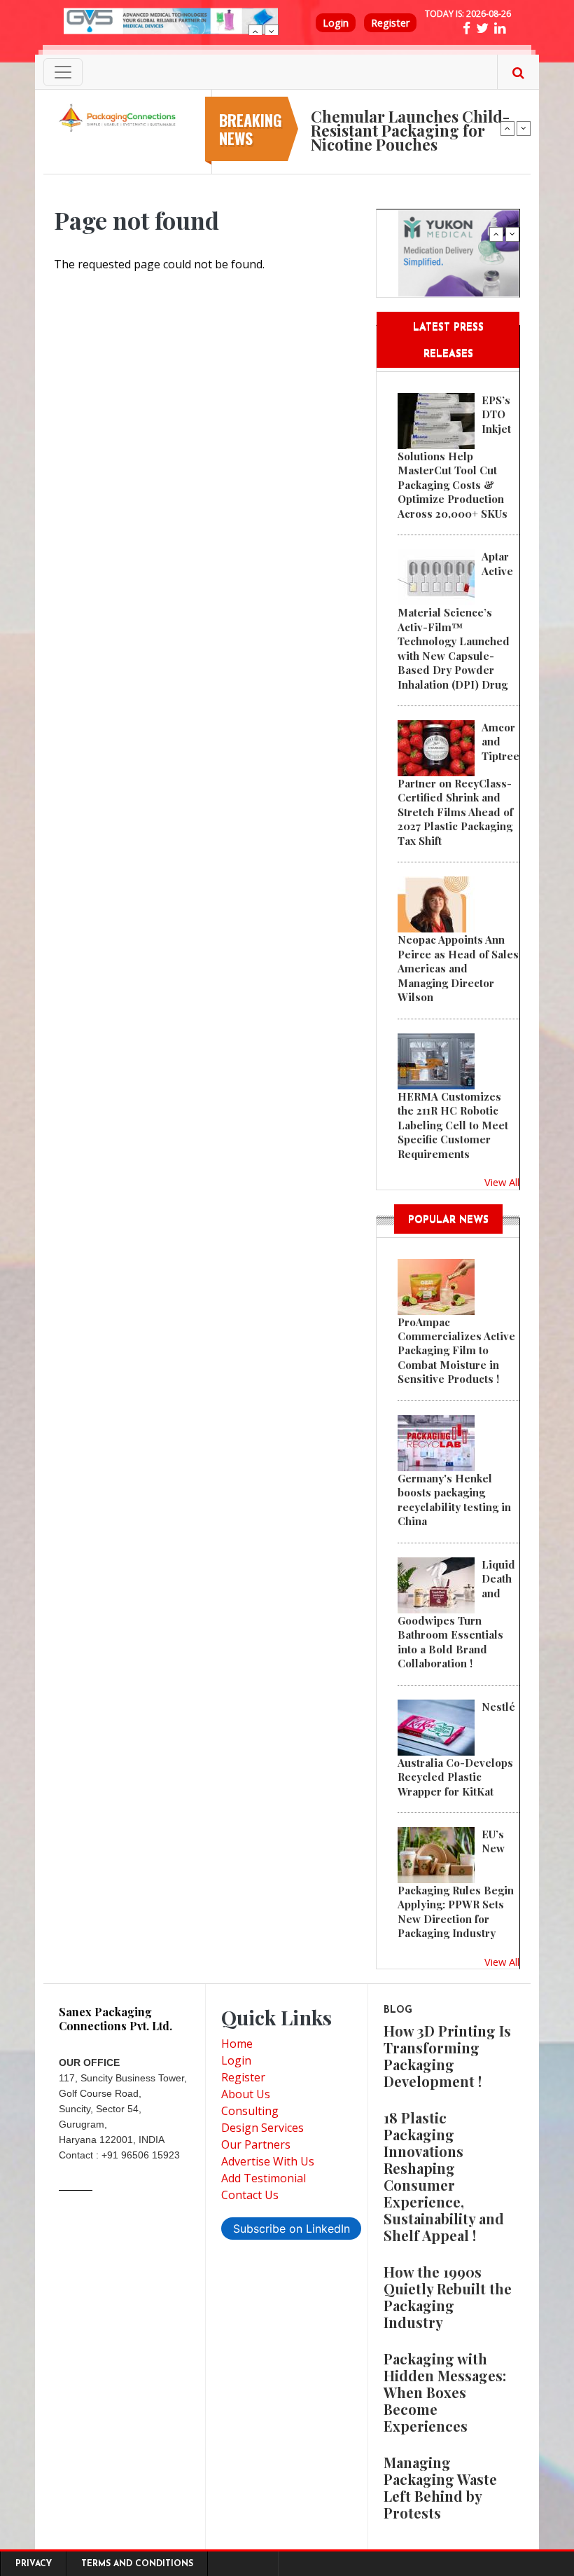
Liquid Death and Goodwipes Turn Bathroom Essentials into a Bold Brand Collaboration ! (456, 1614)
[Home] (119, 117)
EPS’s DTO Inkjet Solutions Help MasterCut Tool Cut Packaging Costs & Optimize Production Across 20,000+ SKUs (454, 457)
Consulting (250, 2111)
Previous (255, 32)
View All (502, 1182)
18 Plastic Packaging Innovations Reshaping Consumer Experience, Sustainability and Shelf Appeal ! (444, 2176)
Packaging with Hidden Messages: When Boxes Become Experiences (445, 2392)
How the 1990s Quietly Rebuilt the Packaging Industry (448, 2297)
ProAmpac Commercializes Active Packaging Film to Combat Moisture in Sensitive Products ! (456, 1351)
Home (237, 2044)
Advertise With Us (268, 2161)
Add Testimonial (264, 2178)
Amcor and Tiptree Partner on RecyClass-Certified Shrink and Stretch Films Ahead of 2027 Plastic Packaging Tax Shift (458, 784)
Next (272, 32)
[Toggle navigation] (63, 72)
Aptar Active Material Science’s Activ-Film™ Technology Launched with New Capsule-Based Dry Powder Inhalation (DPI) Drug (455, 620)
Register (390, 23)
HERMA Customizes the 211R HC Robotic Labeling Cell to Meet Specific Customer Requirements (453, 1125)
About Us (246, 2094)
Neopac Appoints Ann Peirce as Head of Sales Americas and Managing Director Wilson (458, 968)
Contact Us (250, 2195)
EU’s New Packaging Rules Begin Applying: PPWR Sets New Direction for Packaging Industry (456, 1883)
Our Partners (256, 2144)
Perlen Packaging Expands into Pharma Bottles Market (411, 113)
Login (336, 23)
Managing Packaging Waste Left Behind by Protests (440, 2487)
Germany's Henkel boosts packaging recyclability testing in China (454, 1500)
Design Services (262, 2128)
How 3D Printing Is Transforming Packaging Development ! (447, 2056)
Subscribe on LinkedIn (292, 2229)
